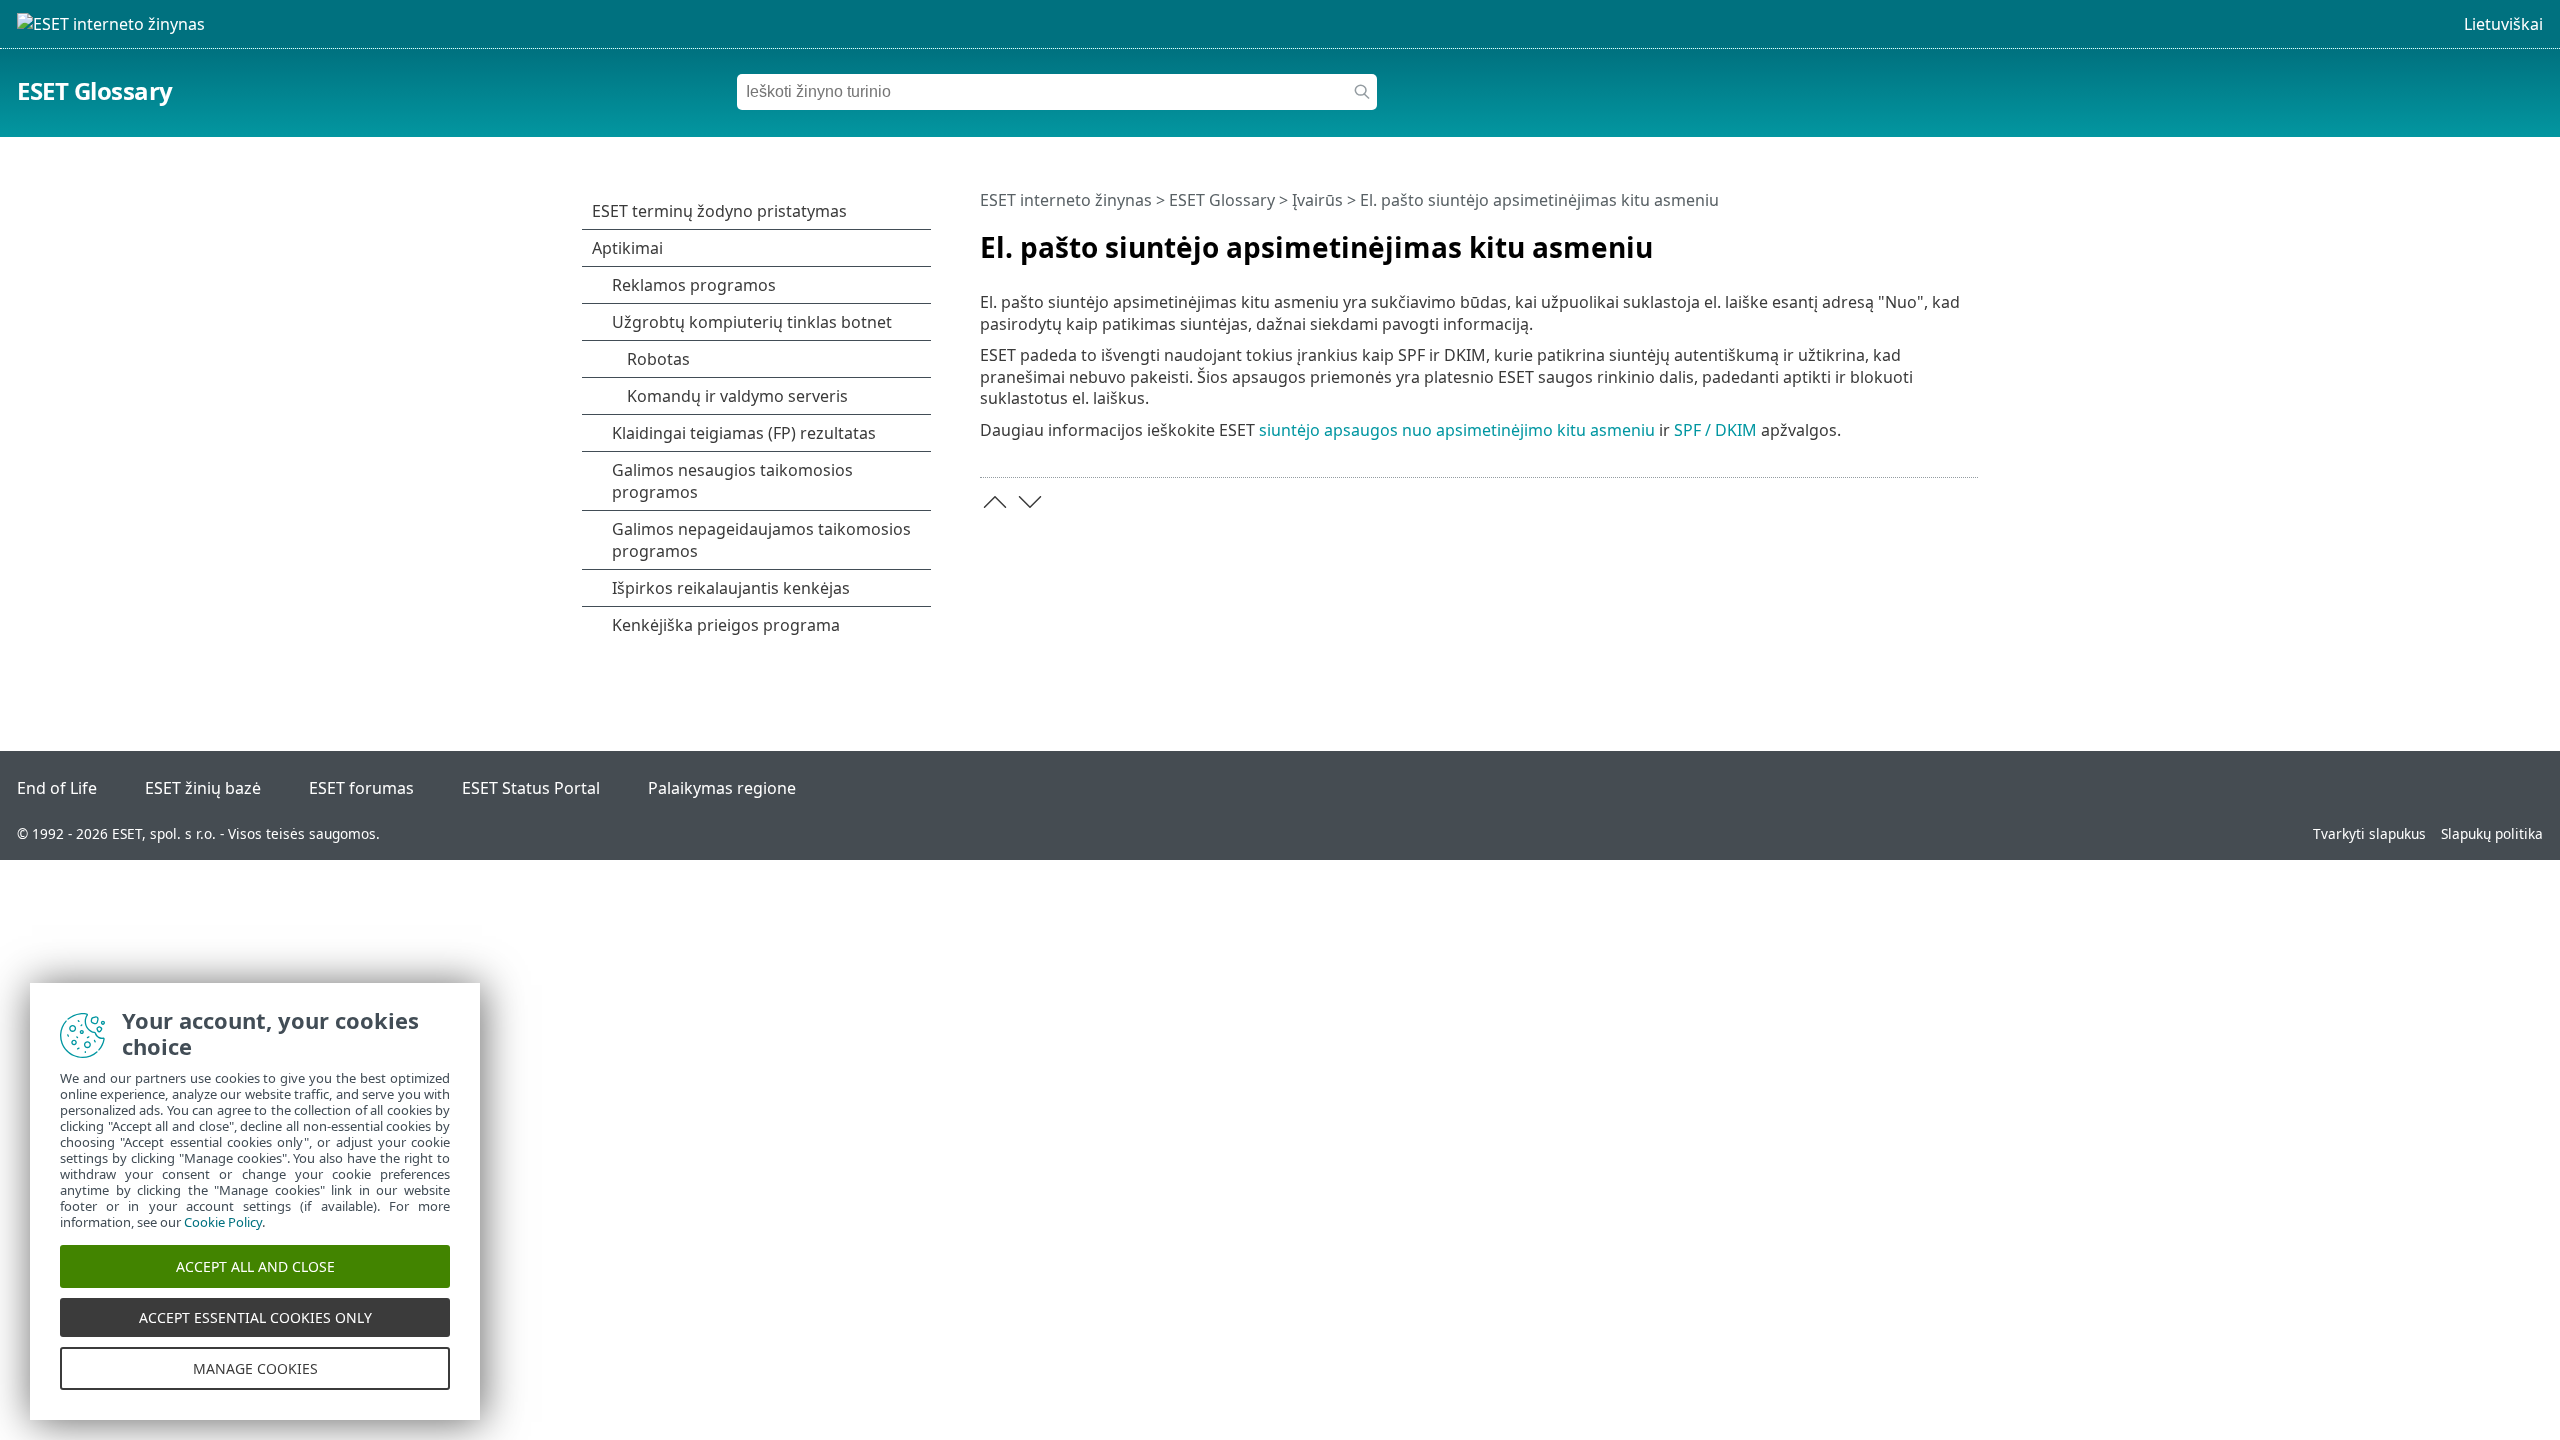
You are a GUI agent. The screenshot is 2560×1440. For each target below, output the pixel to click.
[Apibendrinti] (1967, 239)
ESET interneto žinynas (1066, 200)
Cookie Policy (223, 1222)
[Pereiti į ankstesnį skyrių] (995, 502)
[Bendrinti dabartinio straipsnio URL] (1907, 239)
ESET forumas (361, 788)
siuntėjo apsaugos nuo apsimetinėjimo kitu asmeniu (1457, 430)
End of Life (57, 788)
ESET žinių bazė (203, 788)
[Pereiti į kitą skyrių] (1030, 502)
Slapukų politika (2492, 833)
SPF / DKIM (1715, 430)
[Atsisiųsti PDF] (1937, 239)
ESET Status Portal (531, 788)
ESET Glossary (95, 90)
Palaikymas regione (722, 788)
